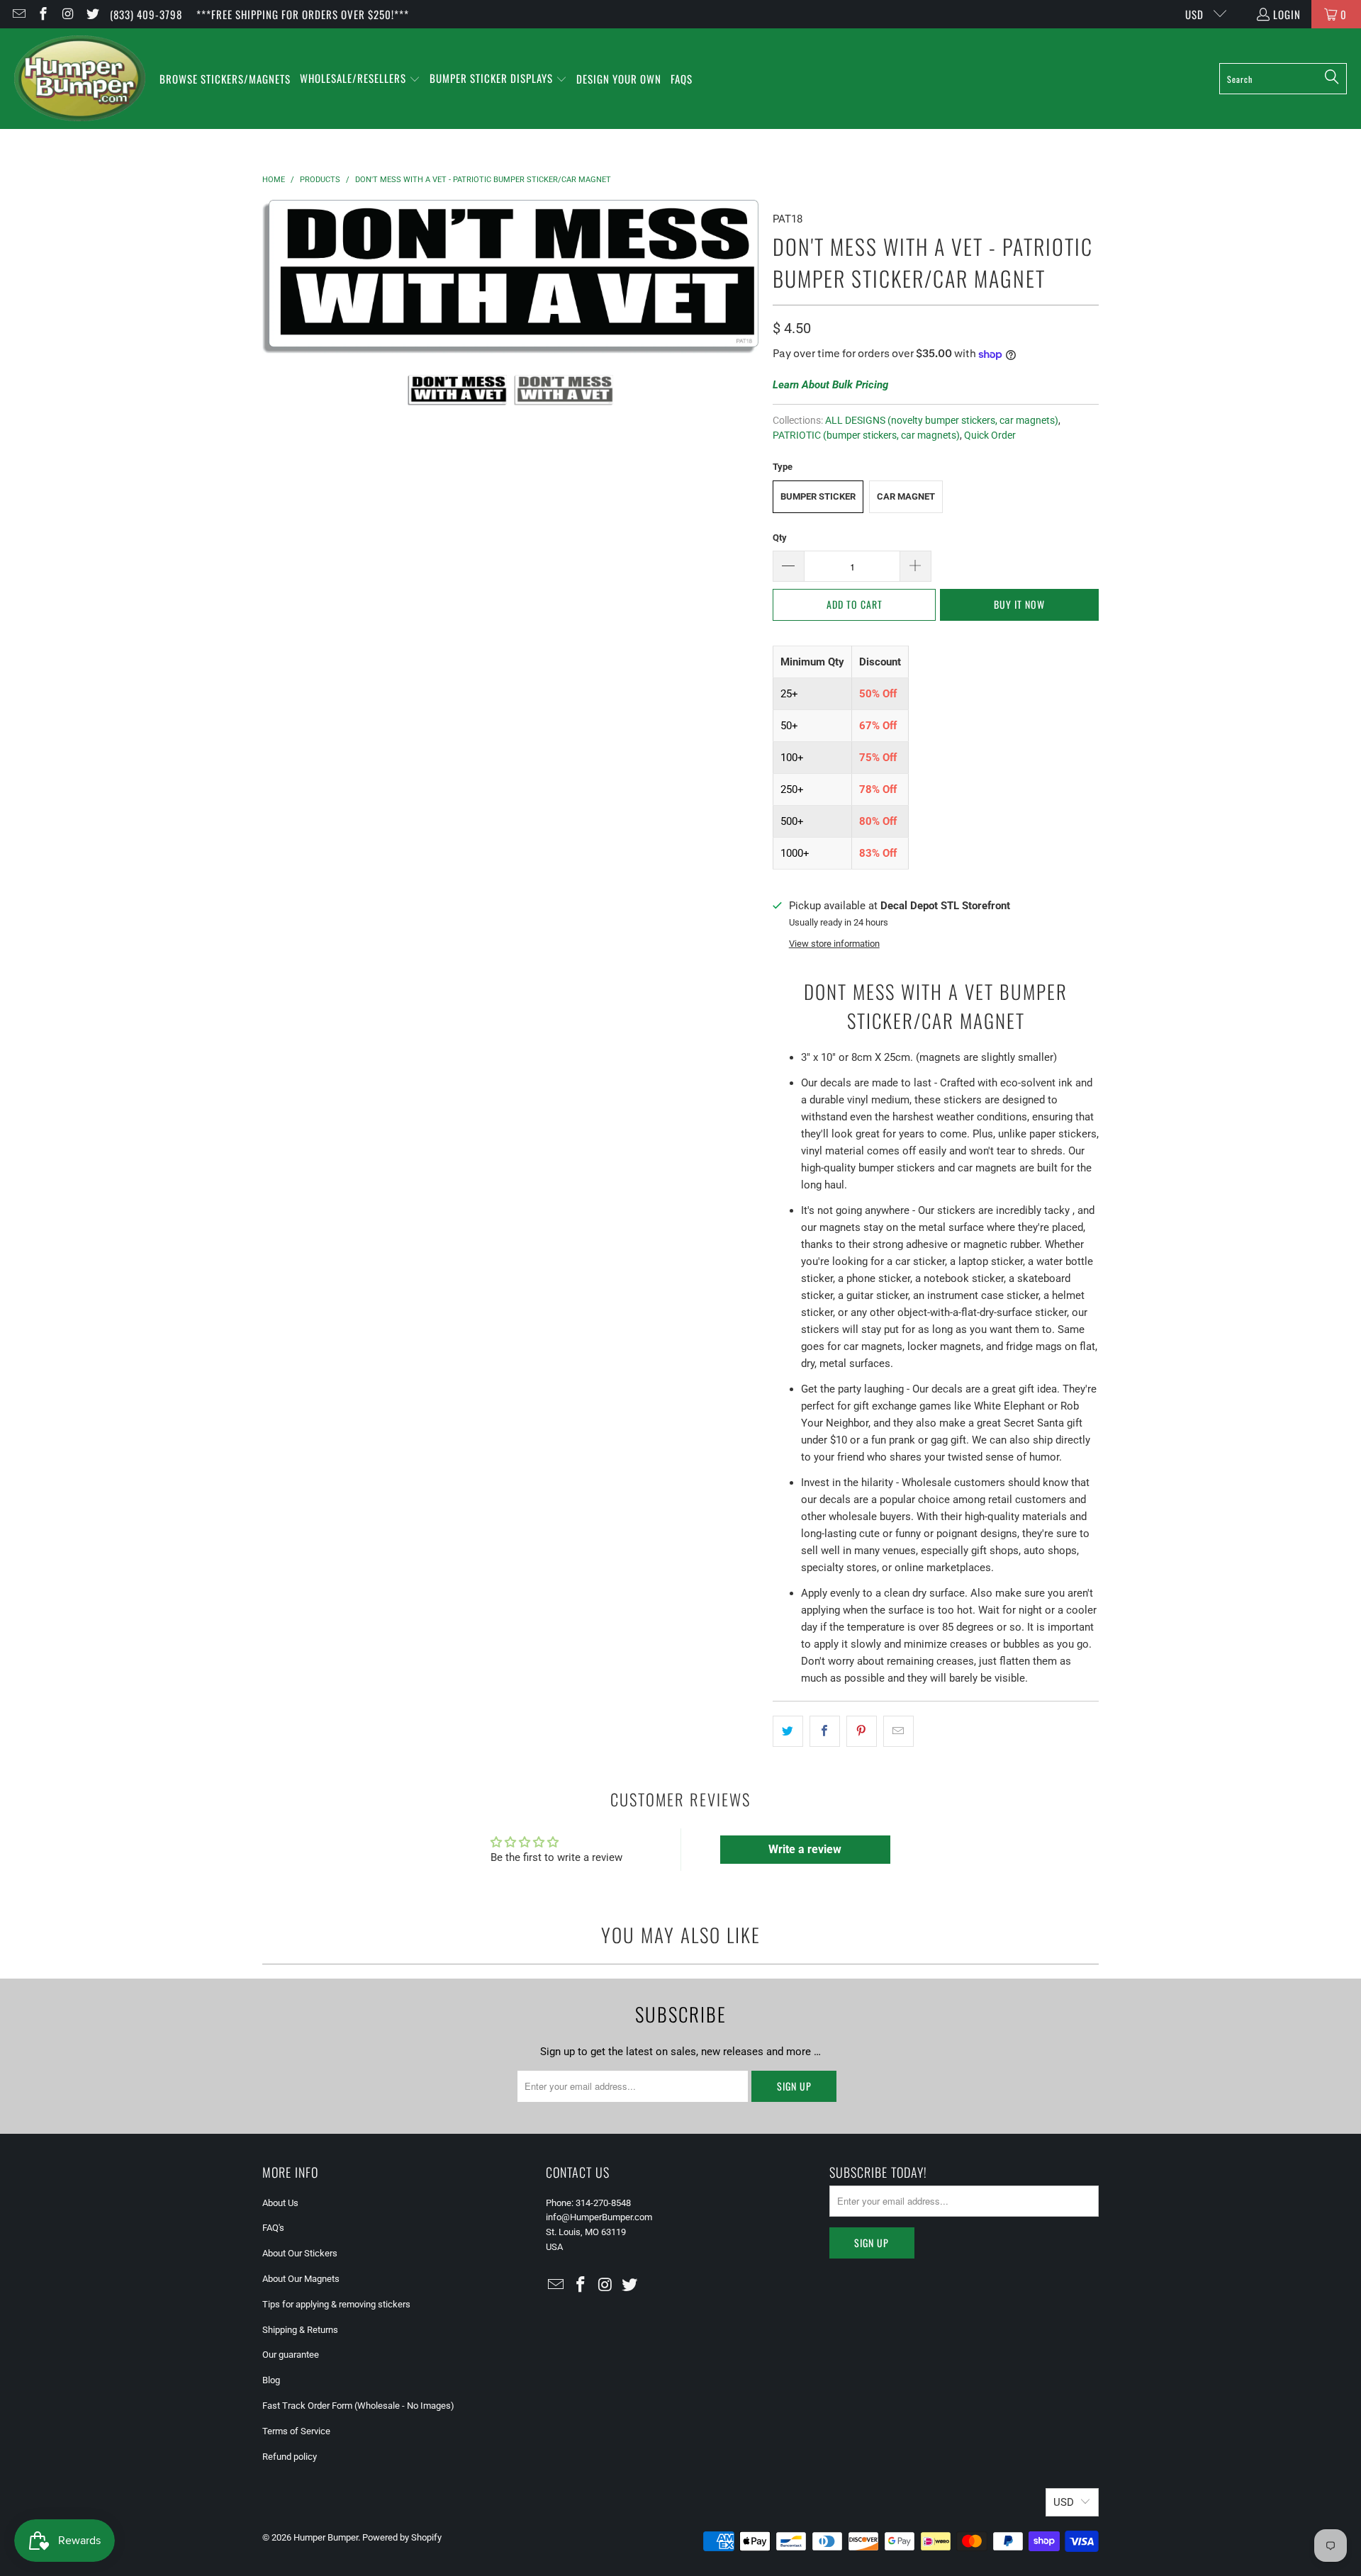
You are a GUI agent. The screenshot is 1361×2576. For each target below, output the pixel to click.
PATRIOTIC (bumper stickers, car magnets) (866, 435)
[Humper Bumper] (80, 79)
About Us (280, 2203)
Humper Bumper (326, 2537)
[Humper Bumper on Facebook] (43, 14)
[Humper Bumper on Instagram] (67, 14)
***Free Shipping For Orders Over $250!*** (303, 14)
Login (1287, 14)
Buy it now (1019, 604)
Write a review (805, 1849)
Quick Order (990, 435)
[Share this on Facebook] (825, 1731)
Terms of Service (296, 2431)
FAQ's (273, 2228)
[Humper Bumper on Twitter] (92, 14)
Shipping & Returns (300, 2330)
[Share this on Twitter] (788, 1731)
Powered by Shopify (402, 2537)
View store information (834, 944)
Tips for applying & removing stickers (336, 2304)
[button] (360, 79)
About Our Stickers (300, 2253)
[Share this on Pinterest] (862, 1731)
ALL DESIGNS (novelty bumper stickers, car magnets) (942, 420)
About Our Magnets (301, 2279)
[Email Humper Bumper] (18, 14)
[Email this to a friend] (898, 1731)
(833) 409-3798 (146, 14)
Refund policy (290, 2457)
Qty (780, 538)
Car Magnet (906, 496)
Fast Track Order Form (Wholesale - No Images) (358, 2406)
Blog (271, 2380)
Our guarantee (291, 2355)
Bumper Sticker (818, 496)
